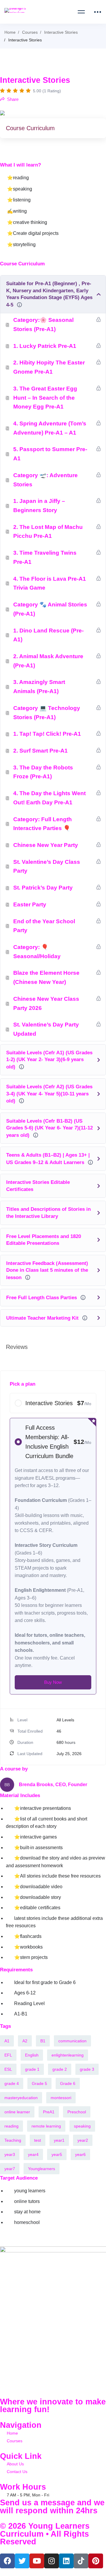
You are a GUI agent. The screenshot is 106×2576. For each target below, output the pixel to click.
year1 (59, 2140)
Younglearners (42, 2169)
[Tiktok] (81, 2561)
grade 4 (12, 2083)
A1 (7, 2041)
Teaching (13, 2140)
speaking (82, 2126)
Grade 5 (39, 2083)
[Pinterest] (96, 2561)
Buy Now (53, 1682)
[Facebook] (7, 2561)
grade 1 (32, 2069)
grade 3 (87, 2069)
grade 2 (60, 2069)
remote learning (46, 2126)
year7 (10, 2169)
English (32, 2055)
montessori (61, 2098)
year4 (33, 2154)
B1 (43, 2041)
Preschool (77, 2112)
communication (72, 2041)
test (38, 2140)
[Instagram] (52, 2561)
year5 (57, 2154)
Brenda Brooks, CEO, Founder (53, 1785)
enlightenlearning (68, 2055)
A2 (25, 2041)
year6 (80, 2154)
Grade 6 (68, 2083)
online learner (17, 2112)
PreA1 (49, 2112)
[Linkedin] (66, 2561)
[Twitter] (22, 2561)
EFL (8, 2055)
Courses (30, 32)
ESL (8, 2069)
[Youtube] (37, 2561)
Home (10, 32)
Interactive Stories (61, 32)
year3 (10, 2154)
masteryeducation (21, 2098)
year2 (83, 2140)
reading (11, 2126)
